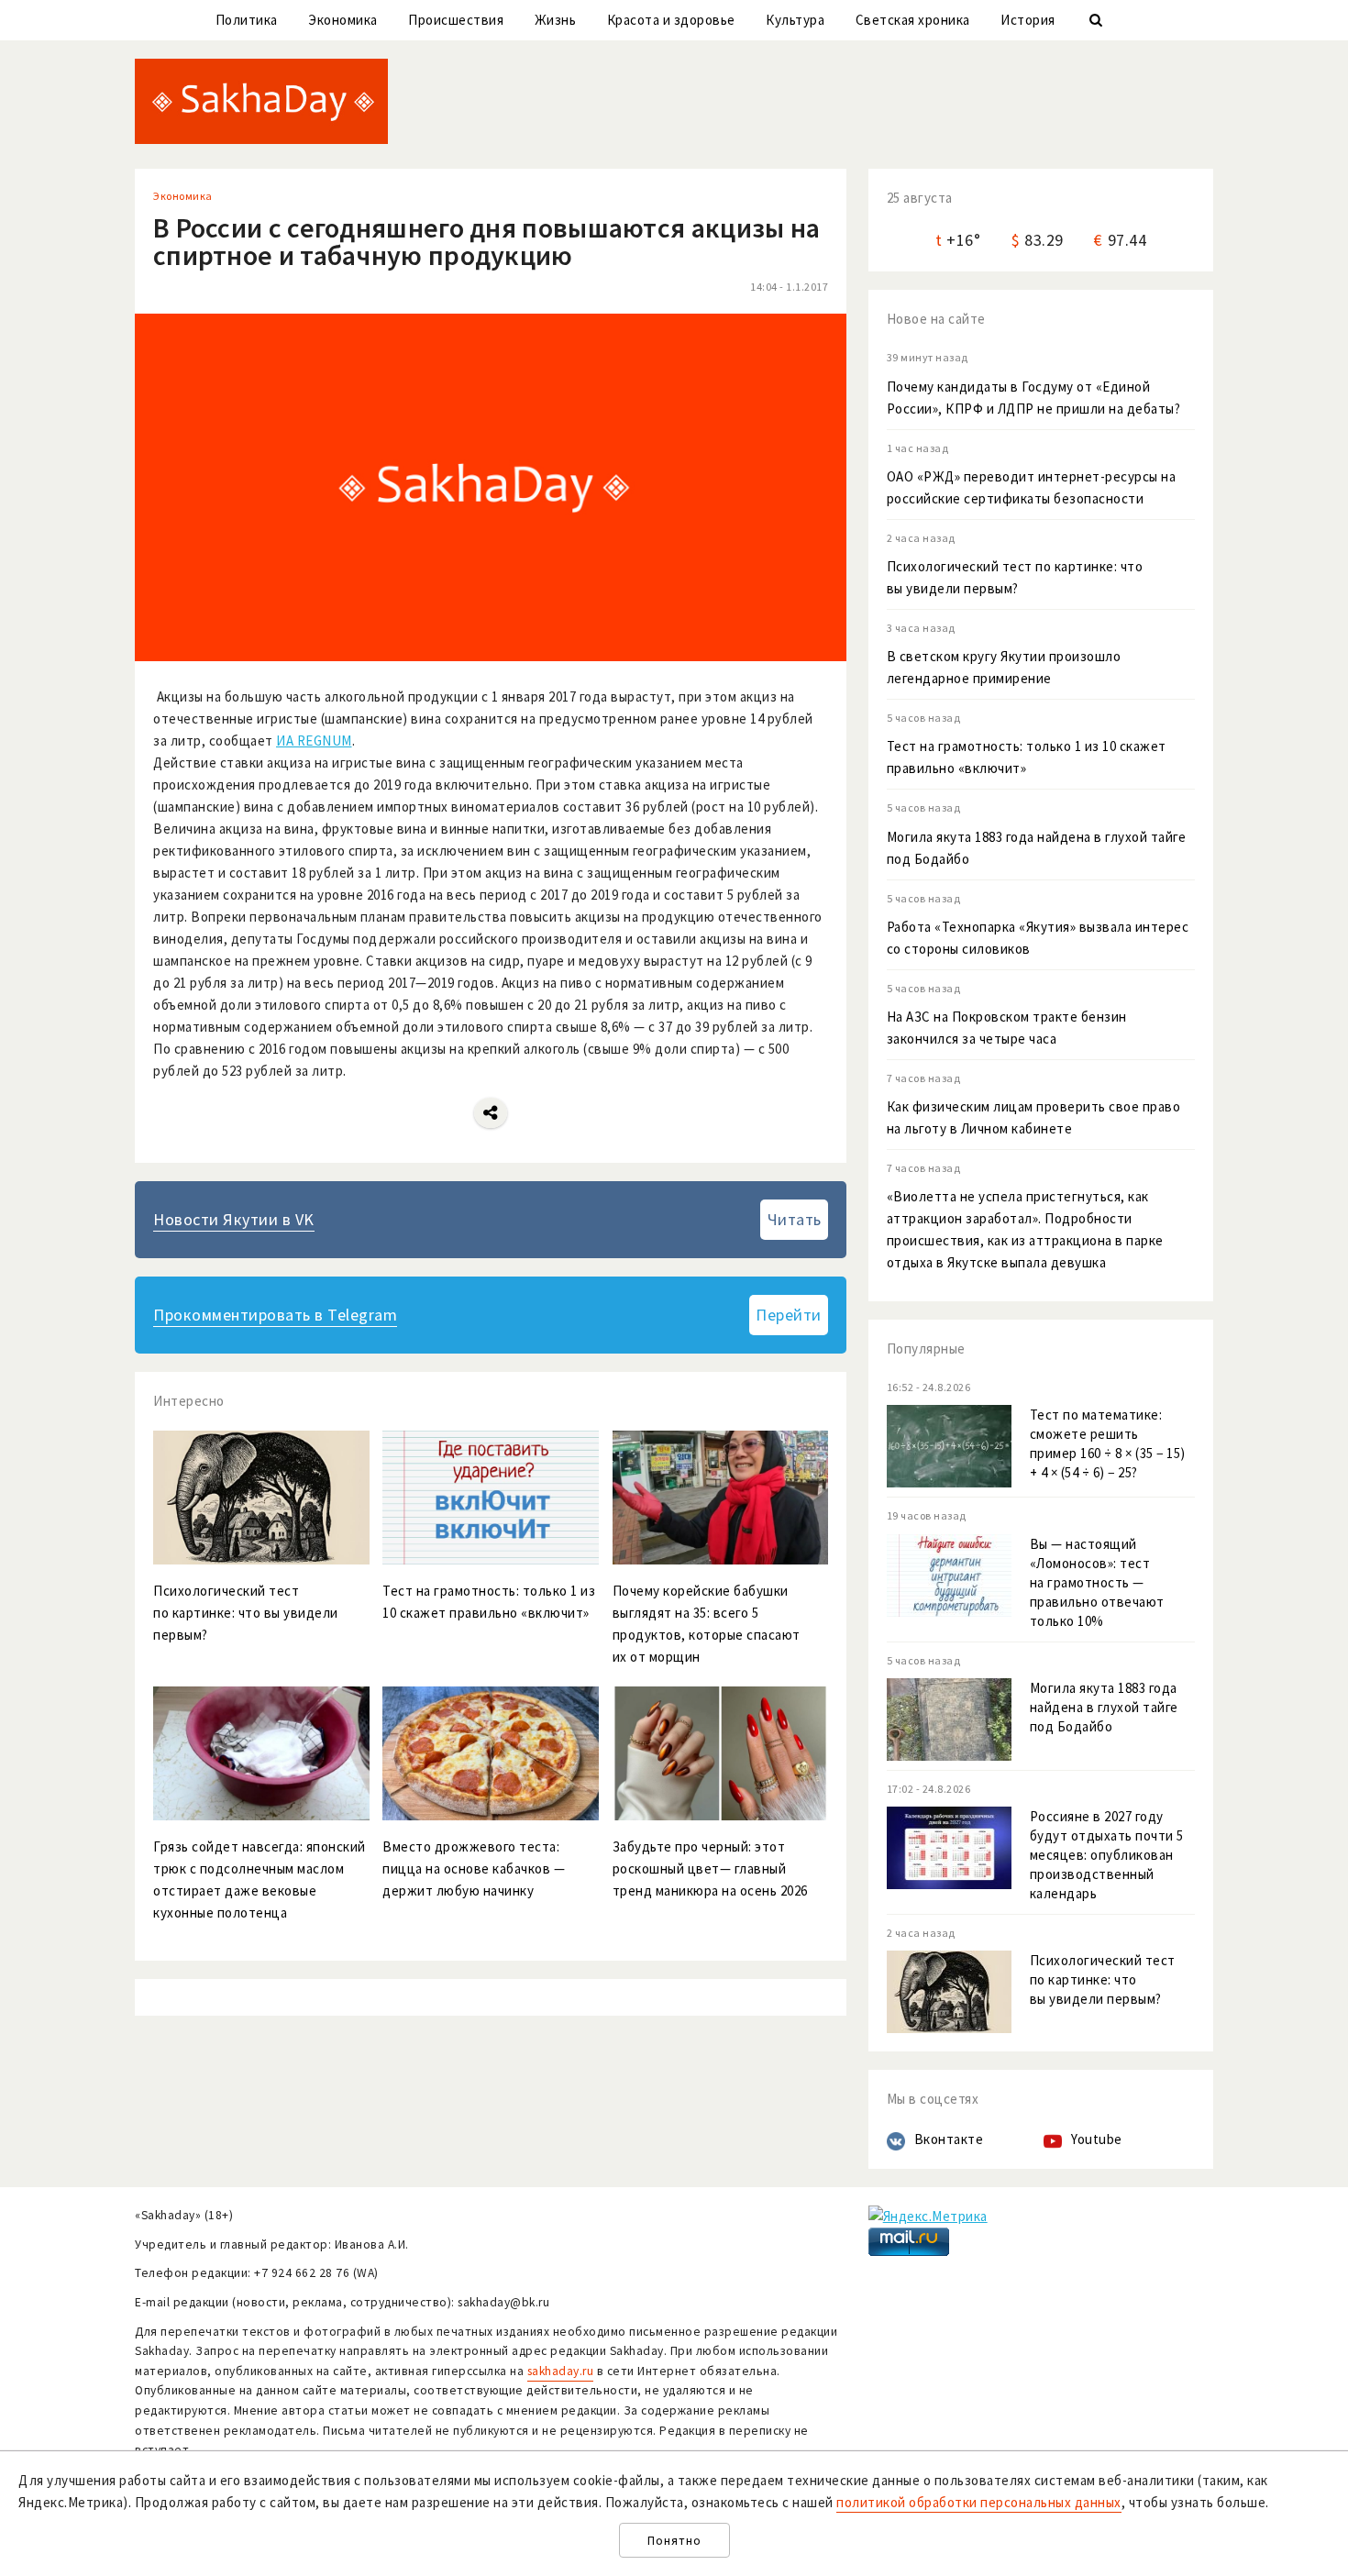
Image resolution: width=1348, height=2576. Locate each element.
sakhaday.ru (561, 2371)
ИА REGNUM (314, 741)
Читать (795, 1219)
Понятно (674, 2541)
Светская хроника (913, 20)
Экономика (343, 20)
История (1028, 20)
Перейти (789, 1315)
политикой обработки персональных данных (979, 2502)
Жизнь (556, 20)
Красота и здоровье (671, 20)
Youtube (1097, 2139)
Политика (247, 20)
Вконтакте (949, 2139)
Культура (795, 20)
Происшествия (456, 20)
